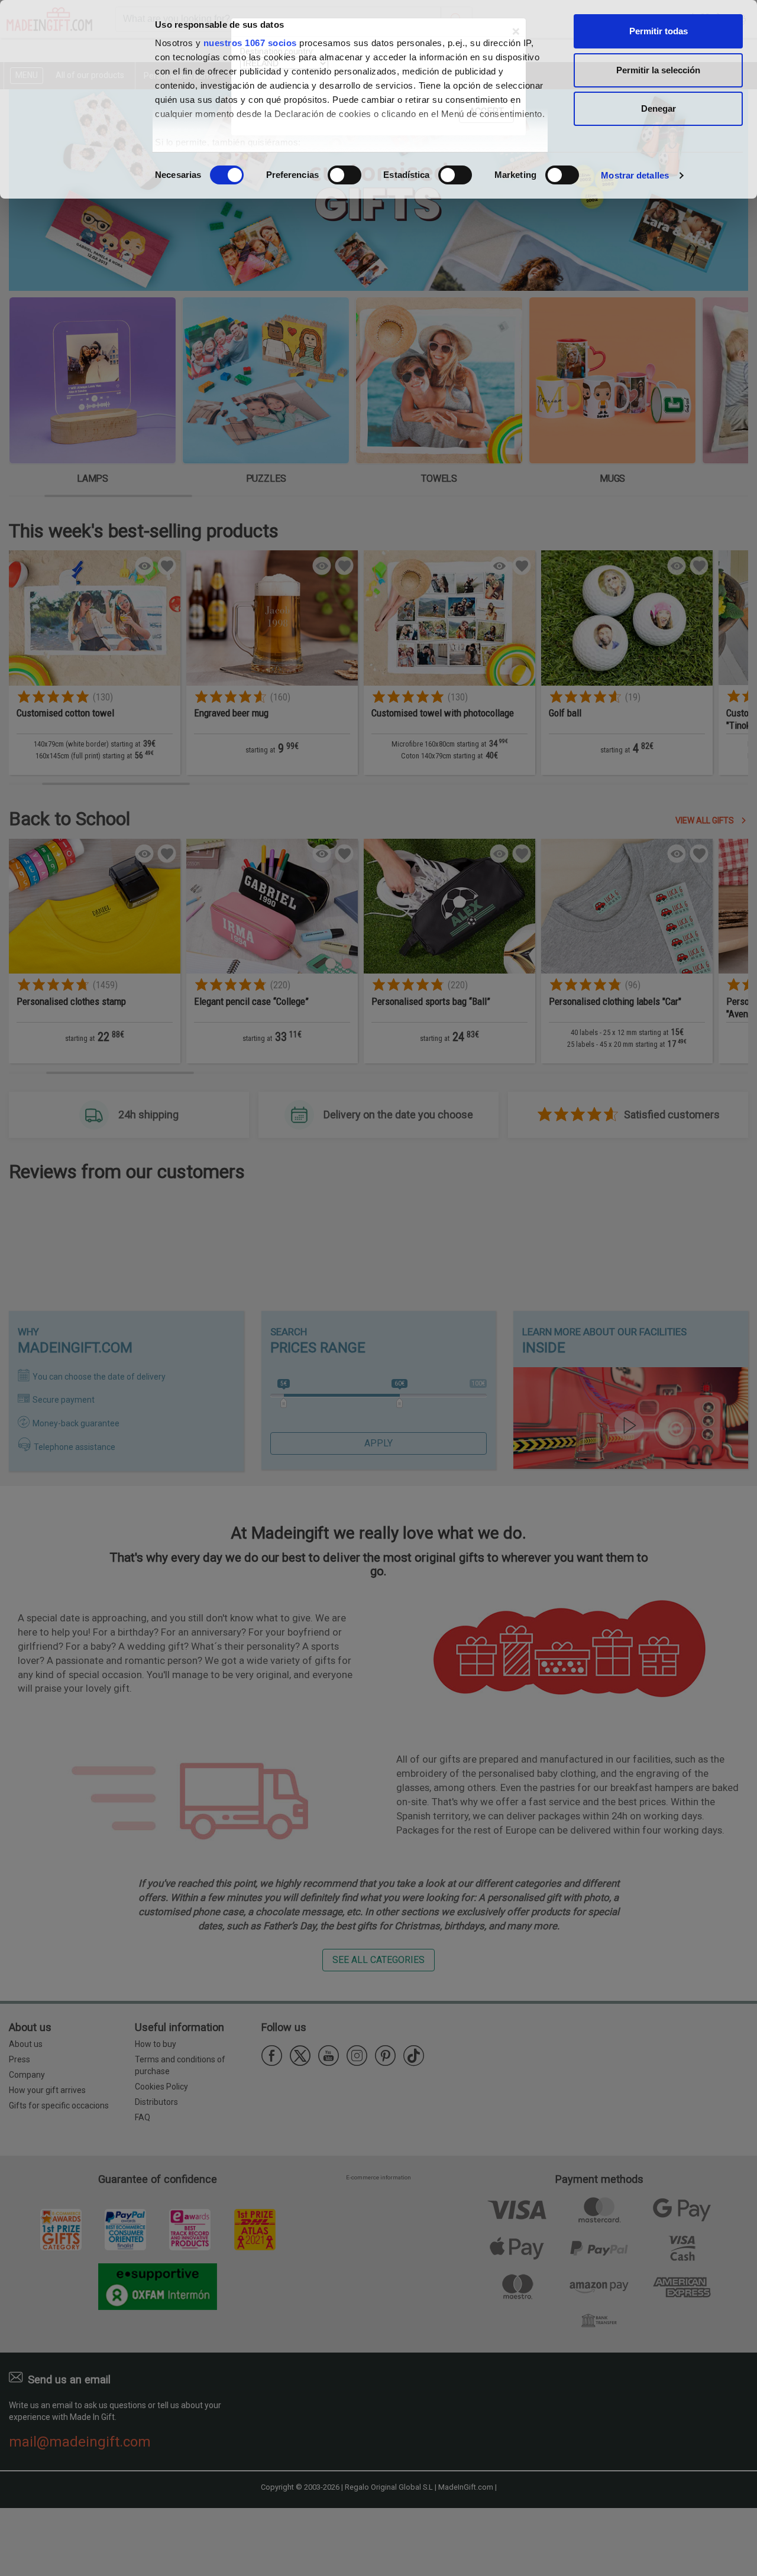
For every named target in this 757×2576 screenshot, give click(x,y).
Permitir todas (659, 31)
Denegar (659, 108)
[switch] (344, 175)
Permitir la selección (658, 70)
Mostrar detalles (635, 175)
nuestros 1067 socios (250, 43)
